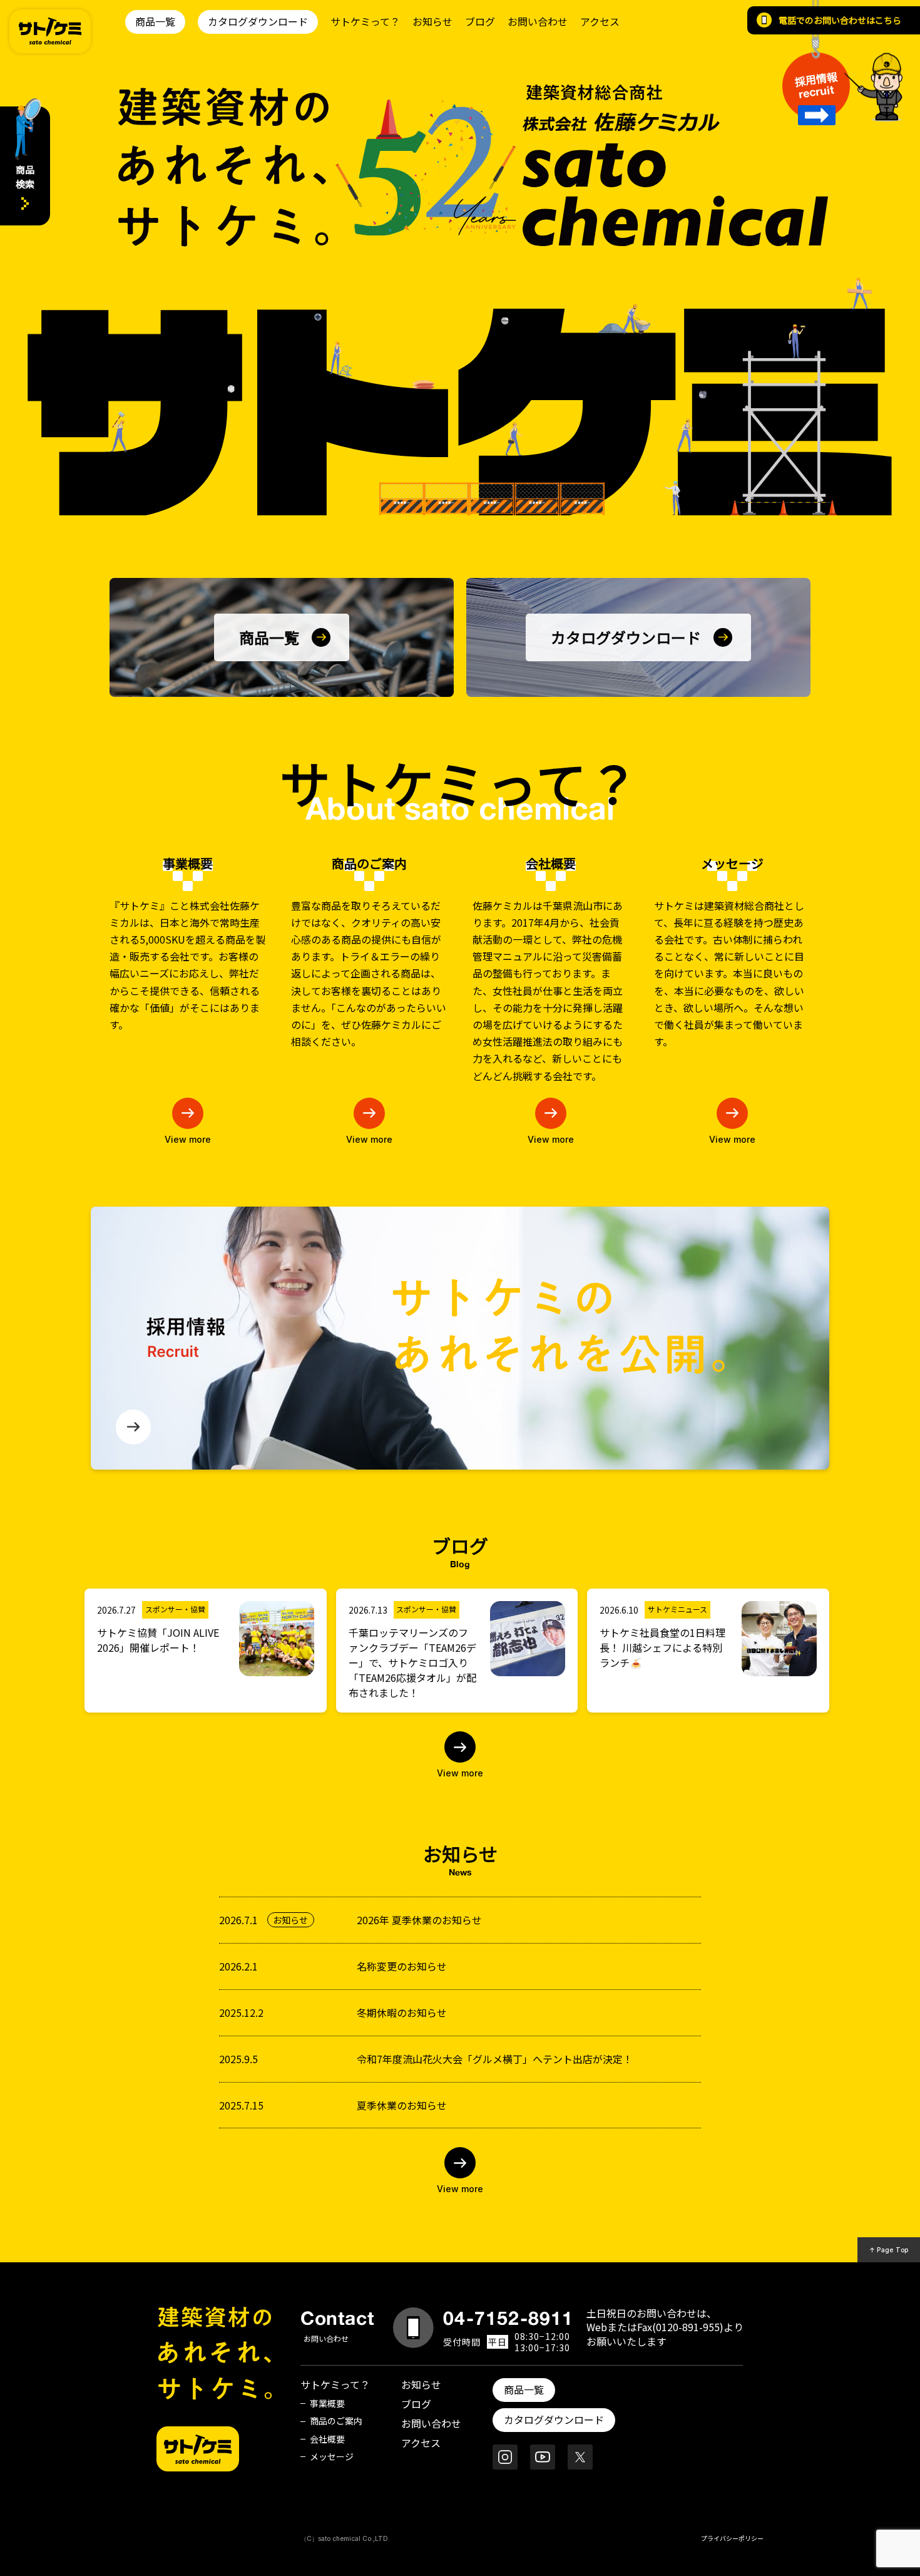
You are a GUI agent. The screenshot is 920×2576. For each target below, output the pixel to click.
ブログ (480, 21)
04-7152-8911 (508, 2318)
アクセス (600, 21)
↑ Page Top (889, 2250)
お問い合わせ (538, 21)
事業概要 (327, 2403)
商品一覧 (155, 21)
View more (188, 1139)
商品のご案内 (336, 2421)
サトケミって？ (365, 21)
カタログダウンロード (258, 21)
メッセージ (332, 2456)
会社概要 (327, 2439)
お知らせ (432, 21)
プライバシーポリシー (732, 2538)
